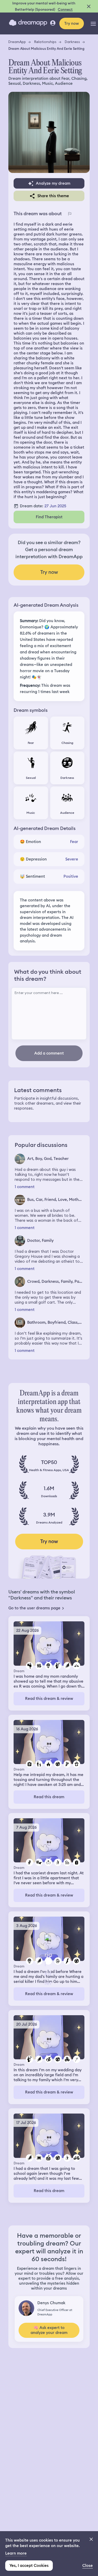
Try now (72, 23)
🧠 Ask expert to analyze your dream (49, 2330)
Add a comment (49, 1053)
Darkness (72, 42)
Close (88, 2566)
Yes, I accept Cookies (29, 2566)
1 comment (25, 1187)
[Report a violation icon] (70, 214)
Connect (65, 9)
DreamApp (17, 42)
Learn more (16, 2553)
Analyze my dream (53, 183)
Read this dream (49, 1797)
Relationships (45, 42)
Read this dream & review (49, 1699)
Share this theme (53, 196)
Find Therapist (49, 517)
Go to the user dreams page (34, 1608)
